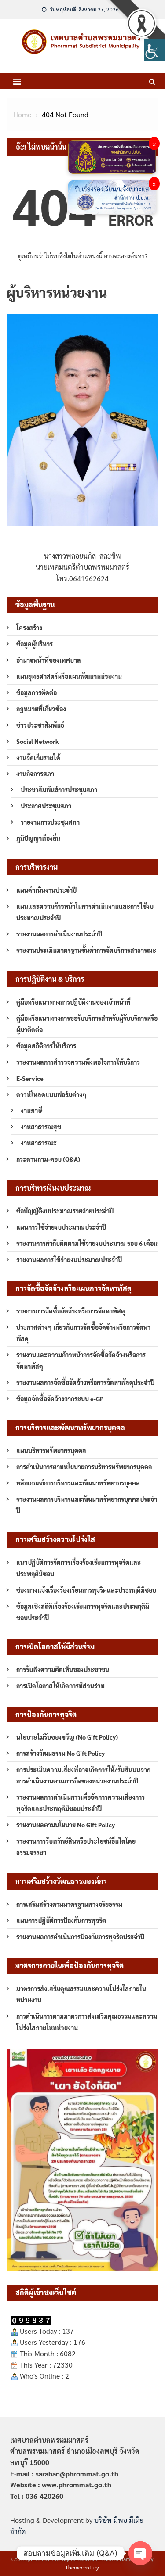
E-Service (30, 1078)
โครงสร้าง (29, 628)
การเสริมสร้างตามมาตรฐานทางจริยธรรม (69, 1904)
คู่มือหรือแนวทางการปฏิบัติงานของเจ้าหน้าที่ (73, 1002)
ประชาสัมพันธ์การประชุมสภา (59, 789)
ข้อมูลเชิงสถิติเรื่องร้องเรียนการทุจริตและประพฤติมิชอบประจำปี (83, 1612)
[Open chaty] (140, 2553)
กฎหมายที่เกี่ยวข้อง (41, 709)
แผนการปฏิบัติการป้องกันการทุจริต (61, 1920)
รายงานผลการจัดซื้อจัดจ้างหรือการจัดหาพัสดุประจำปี (85, 1382)
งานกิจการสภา (35, 774)
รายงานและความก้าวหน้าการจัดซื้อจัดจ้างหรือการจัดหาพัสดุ (81, 1360)
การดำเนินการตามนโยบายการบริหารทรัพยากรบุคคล (84, 1467)
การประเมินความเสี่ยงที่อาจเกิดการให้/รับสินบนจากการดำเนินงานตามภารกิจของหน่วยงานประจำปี (83, 1775)
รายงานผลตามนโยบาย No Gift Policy (66, 1825)
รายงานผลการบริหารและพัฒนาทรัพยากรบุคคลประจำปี (87, 1505)
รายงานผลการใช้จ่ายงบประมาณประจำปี (69, 1259)
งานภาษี (31, 1110)
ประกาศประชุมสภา (46, 806)
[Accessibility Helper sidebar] (154, 50)
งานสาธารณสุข (41, 1127)
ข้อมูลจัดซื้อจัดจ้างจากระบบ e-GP (60, 1399)
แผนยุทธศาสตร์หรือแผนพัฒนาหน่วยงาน (69, 676)
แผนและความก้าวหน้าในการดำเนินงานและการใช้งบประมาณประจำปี (85, 912)
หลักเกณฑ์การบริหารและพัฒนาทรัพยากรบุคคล (78, 1483)
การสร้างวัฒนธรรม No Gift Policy (60, 1753)
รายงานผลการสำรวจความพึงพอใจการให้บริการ (78, 1062)
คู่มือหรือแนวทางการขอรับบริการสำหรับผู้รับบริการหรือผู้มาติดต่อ (87, 1024)
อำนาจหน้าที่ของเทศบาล (49, 660)
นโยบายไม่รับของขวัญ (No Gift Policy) (67, 1737)
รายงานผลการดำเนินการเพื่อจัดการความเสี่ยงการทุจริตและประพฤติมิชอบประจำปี (81, 1803)
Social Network (38, 741)
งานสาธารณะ (39, 1143)
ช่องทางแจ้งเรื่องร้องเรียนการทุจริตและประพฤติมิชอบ (86, 1590)
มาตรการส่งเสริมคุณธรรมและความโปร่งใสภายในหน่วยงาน (81, 1994)
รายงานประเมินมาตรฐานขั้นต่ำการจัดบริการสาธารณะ (86, 950)
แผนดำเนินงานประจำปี (46, 890)
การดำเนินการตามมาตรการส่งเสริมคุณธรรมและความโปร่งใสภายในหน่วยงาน (87, 2022)
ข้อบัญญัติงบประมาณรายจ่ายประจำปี (65, 1211)
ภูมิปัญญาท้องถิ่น (38, 838)
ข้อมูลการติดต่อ (37, 692)
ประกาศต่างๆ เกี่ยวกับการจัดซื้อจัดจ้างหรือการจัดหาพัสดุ (83, 1333)
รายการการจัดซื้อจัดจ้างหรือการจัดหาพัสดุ (71, 1311)
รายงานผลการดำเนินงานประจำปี (59, 934)
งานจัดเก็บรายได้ (38, 757)
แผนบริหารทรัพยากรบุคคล (51, 1450)
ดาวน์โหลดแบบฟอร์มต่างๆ (51, 1094)
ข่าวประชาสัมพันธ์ (40, 725)
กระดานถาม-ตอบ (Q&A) (48, 1159)
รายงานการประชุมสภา (50, 822)
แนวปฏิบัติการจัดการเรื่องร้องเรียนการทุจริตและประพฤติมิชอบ (79, 1568)
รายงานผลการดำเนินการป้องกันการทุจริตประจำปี (80, 1937)
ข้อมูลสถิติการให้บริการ (46, 1046)
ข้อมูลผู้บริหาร (35, 644)
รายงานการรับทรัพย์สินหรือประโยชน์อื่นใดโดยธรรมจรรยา (76, 1847)
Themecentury (82, 2567)
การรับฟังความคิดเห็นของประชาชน (63, 1669)
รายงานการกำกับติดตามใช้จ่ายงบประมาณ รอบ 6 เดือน (87, 1243)
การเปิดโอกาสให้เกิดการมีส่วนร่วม (60, 1686)
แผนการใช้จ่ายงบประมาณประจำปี (61, 1227)
